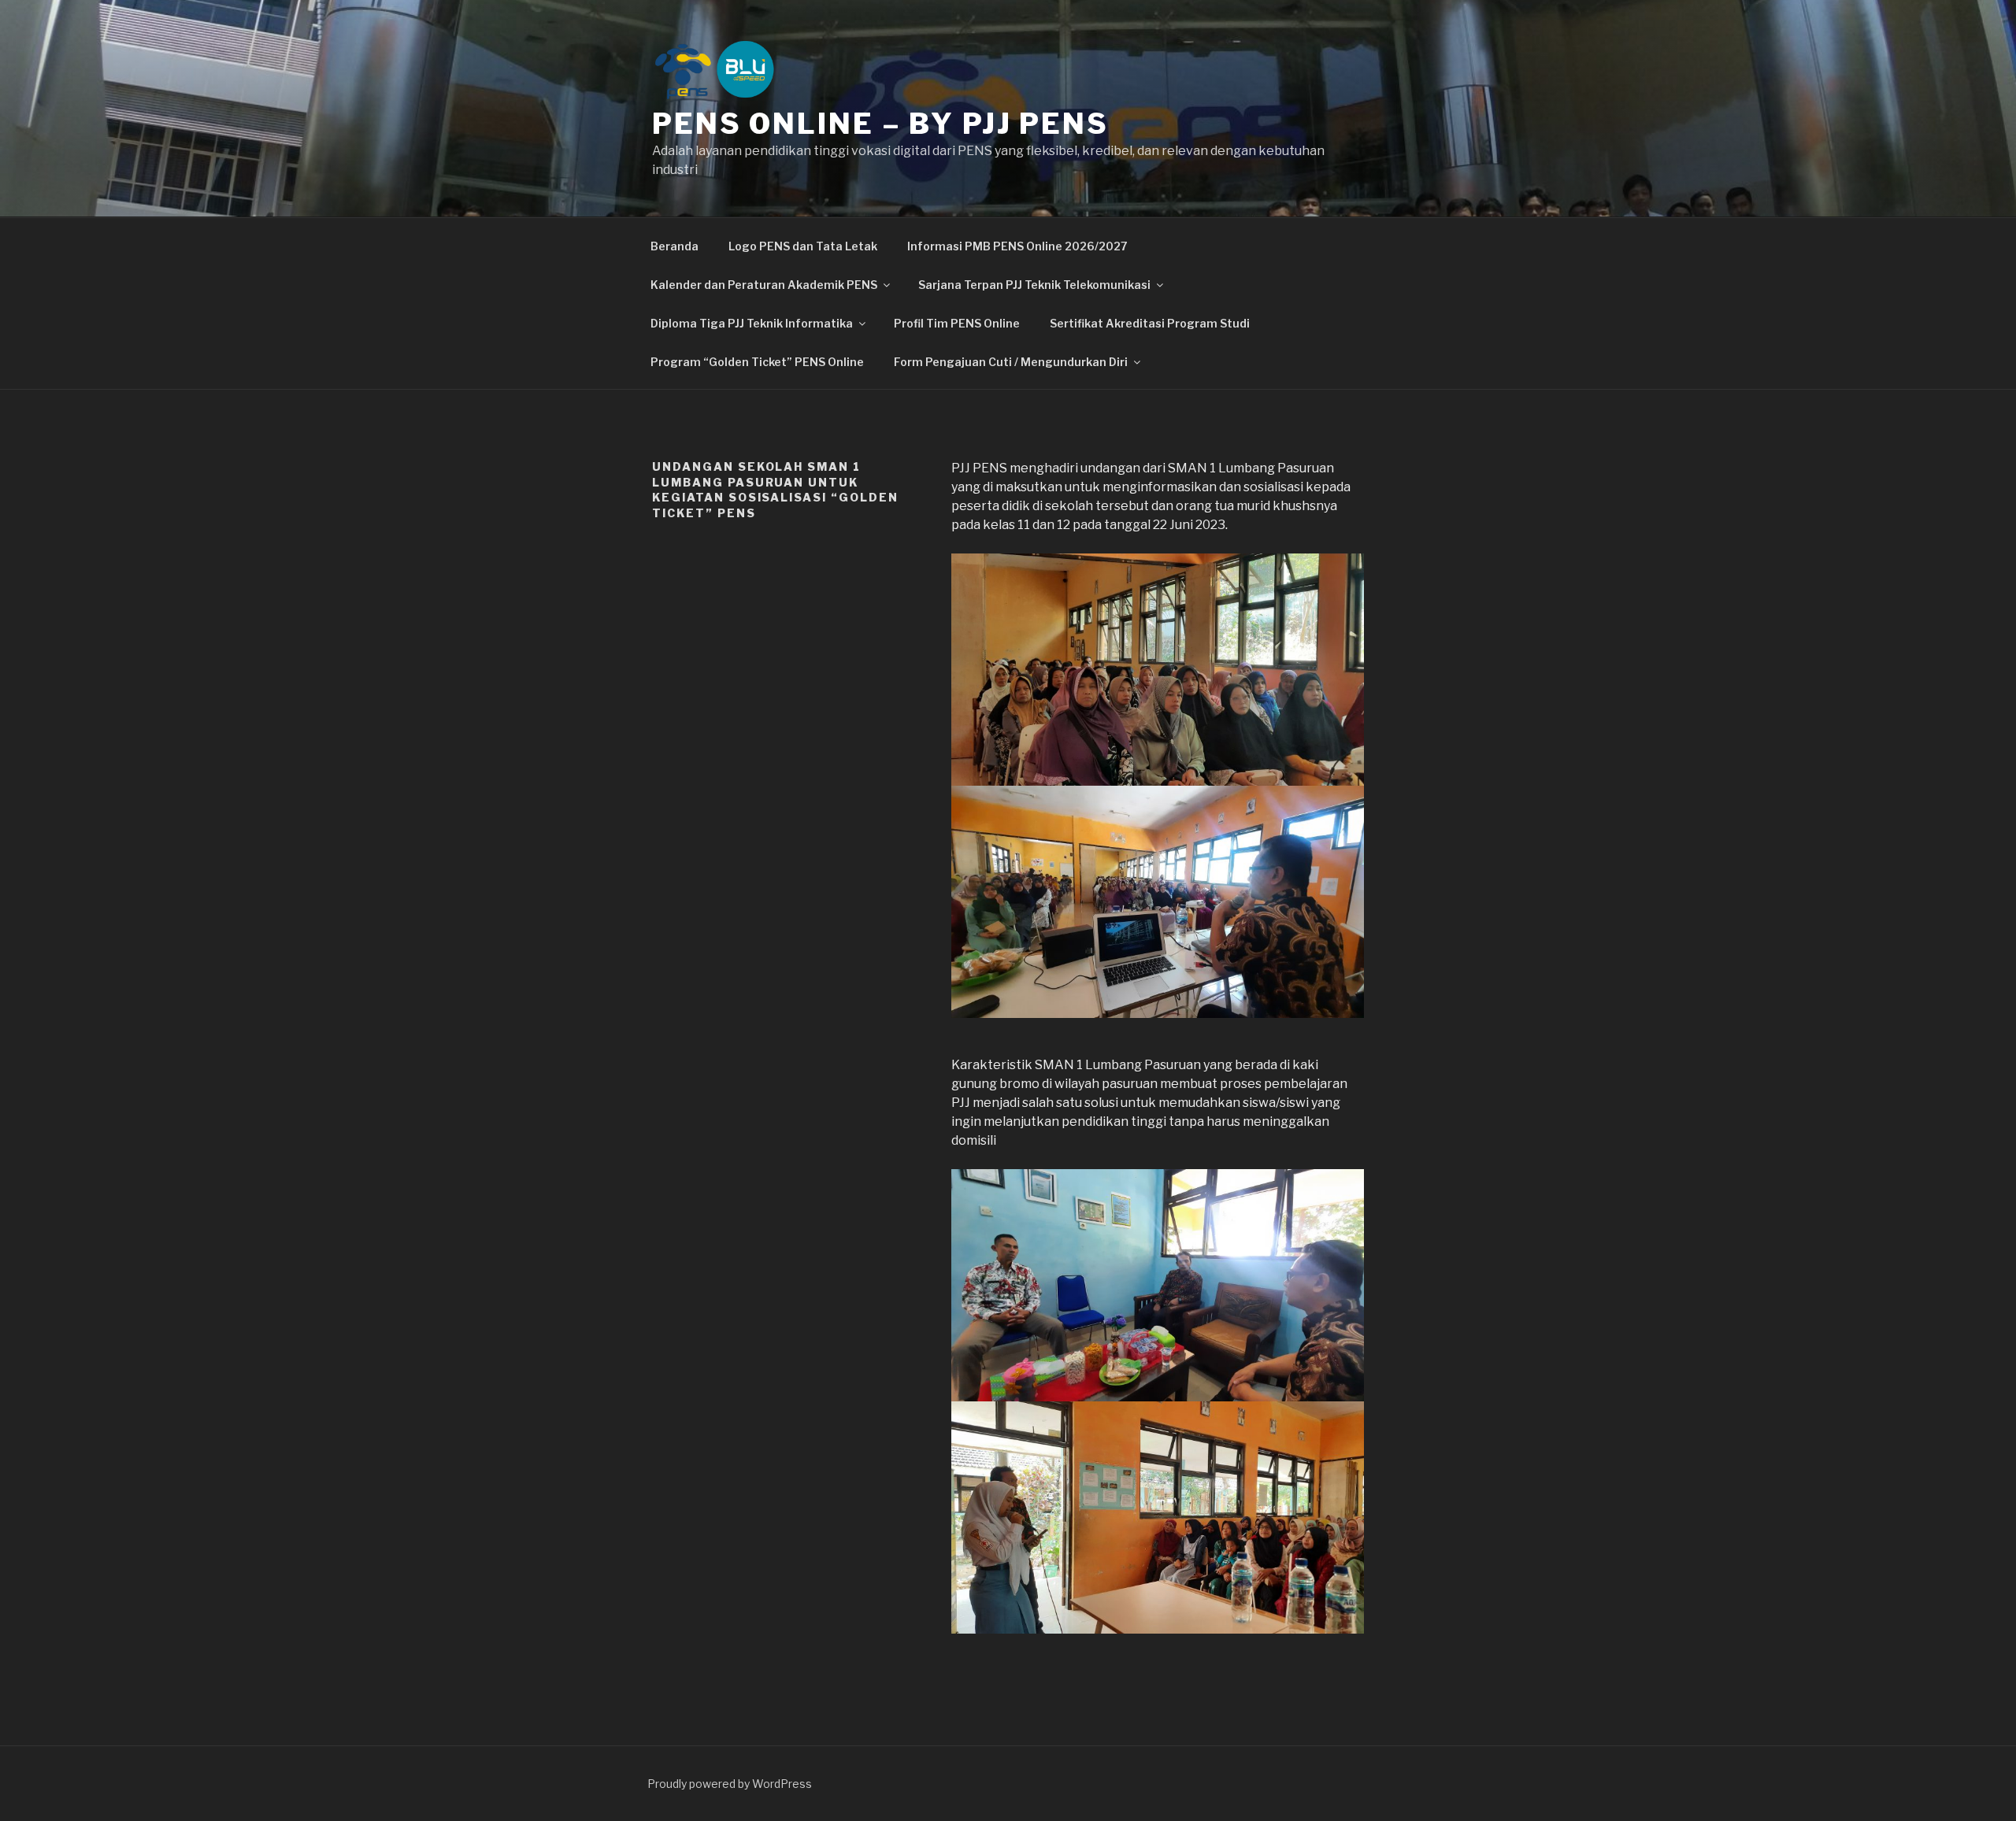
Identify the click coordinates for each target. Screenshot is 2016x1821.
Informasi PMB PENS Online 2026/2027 (1017, 246)
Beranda (674, 246)
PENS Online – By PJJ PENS (880, 124)
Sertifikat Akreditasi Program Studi (1150, 323)
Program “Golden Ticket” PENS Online (757, 362)
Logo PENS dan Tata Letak (803, 246)
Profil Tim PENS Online (957, 323)
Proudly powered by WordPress (730, 1784)
